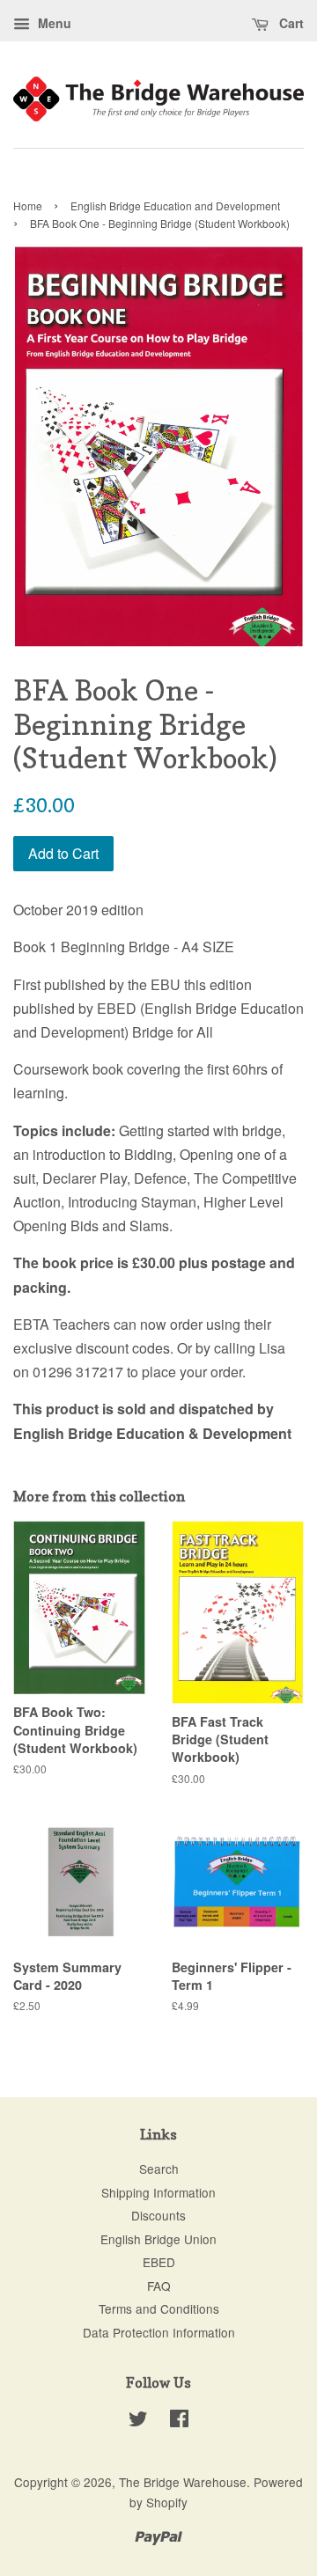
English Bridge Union (158, 2239)
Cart (290, 23)
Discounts (158, 2215)
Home (28, 205)
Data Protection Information (159, 2332)
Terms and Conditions (159, 2308)
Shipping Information (158, 2192)
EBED (159, 2262)
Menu (53, 23)
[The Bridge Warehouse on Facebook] (179, 2421)
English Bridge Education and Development (175, 205)
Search (159, 2169)
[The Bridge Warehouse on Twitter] (138, 2421)
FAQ (159, 2286)
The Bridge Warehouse (183, 2482)
